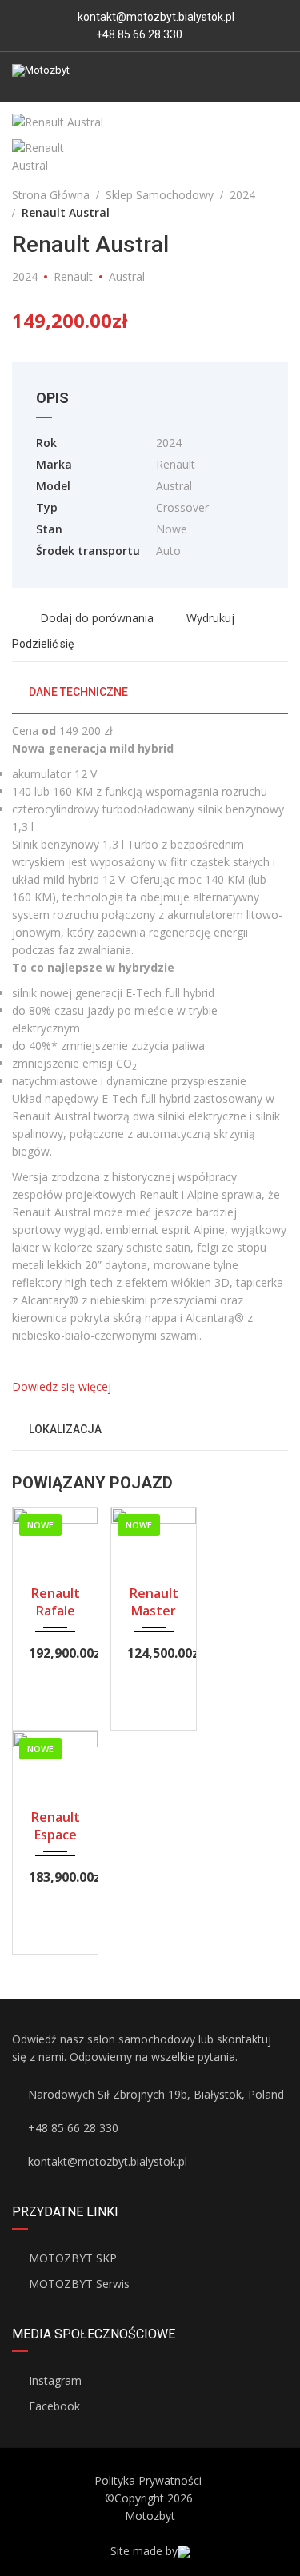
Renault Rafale (56, 1602)
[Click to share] (88, 643)
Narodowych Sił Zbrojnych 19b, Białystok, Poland (156, 2094)
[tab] (150, 698)
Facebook (54, 2406)
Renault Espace (56, 1826)
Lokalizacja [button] (64, 1429)
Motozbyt (150, 2516)
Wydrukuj (210, 618)
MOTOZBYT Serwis (79, 2284)
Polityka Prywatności (148, 2480)
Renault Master (154, 1602)
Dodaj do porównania (95, 618)
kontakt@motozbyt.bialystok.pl (156, 17)
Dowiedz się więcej (62, 1386)
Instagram (55, 2380)
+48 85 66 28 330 (138, 34)
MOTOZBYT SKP (73, 2258)
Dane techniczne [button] (77, 692)
